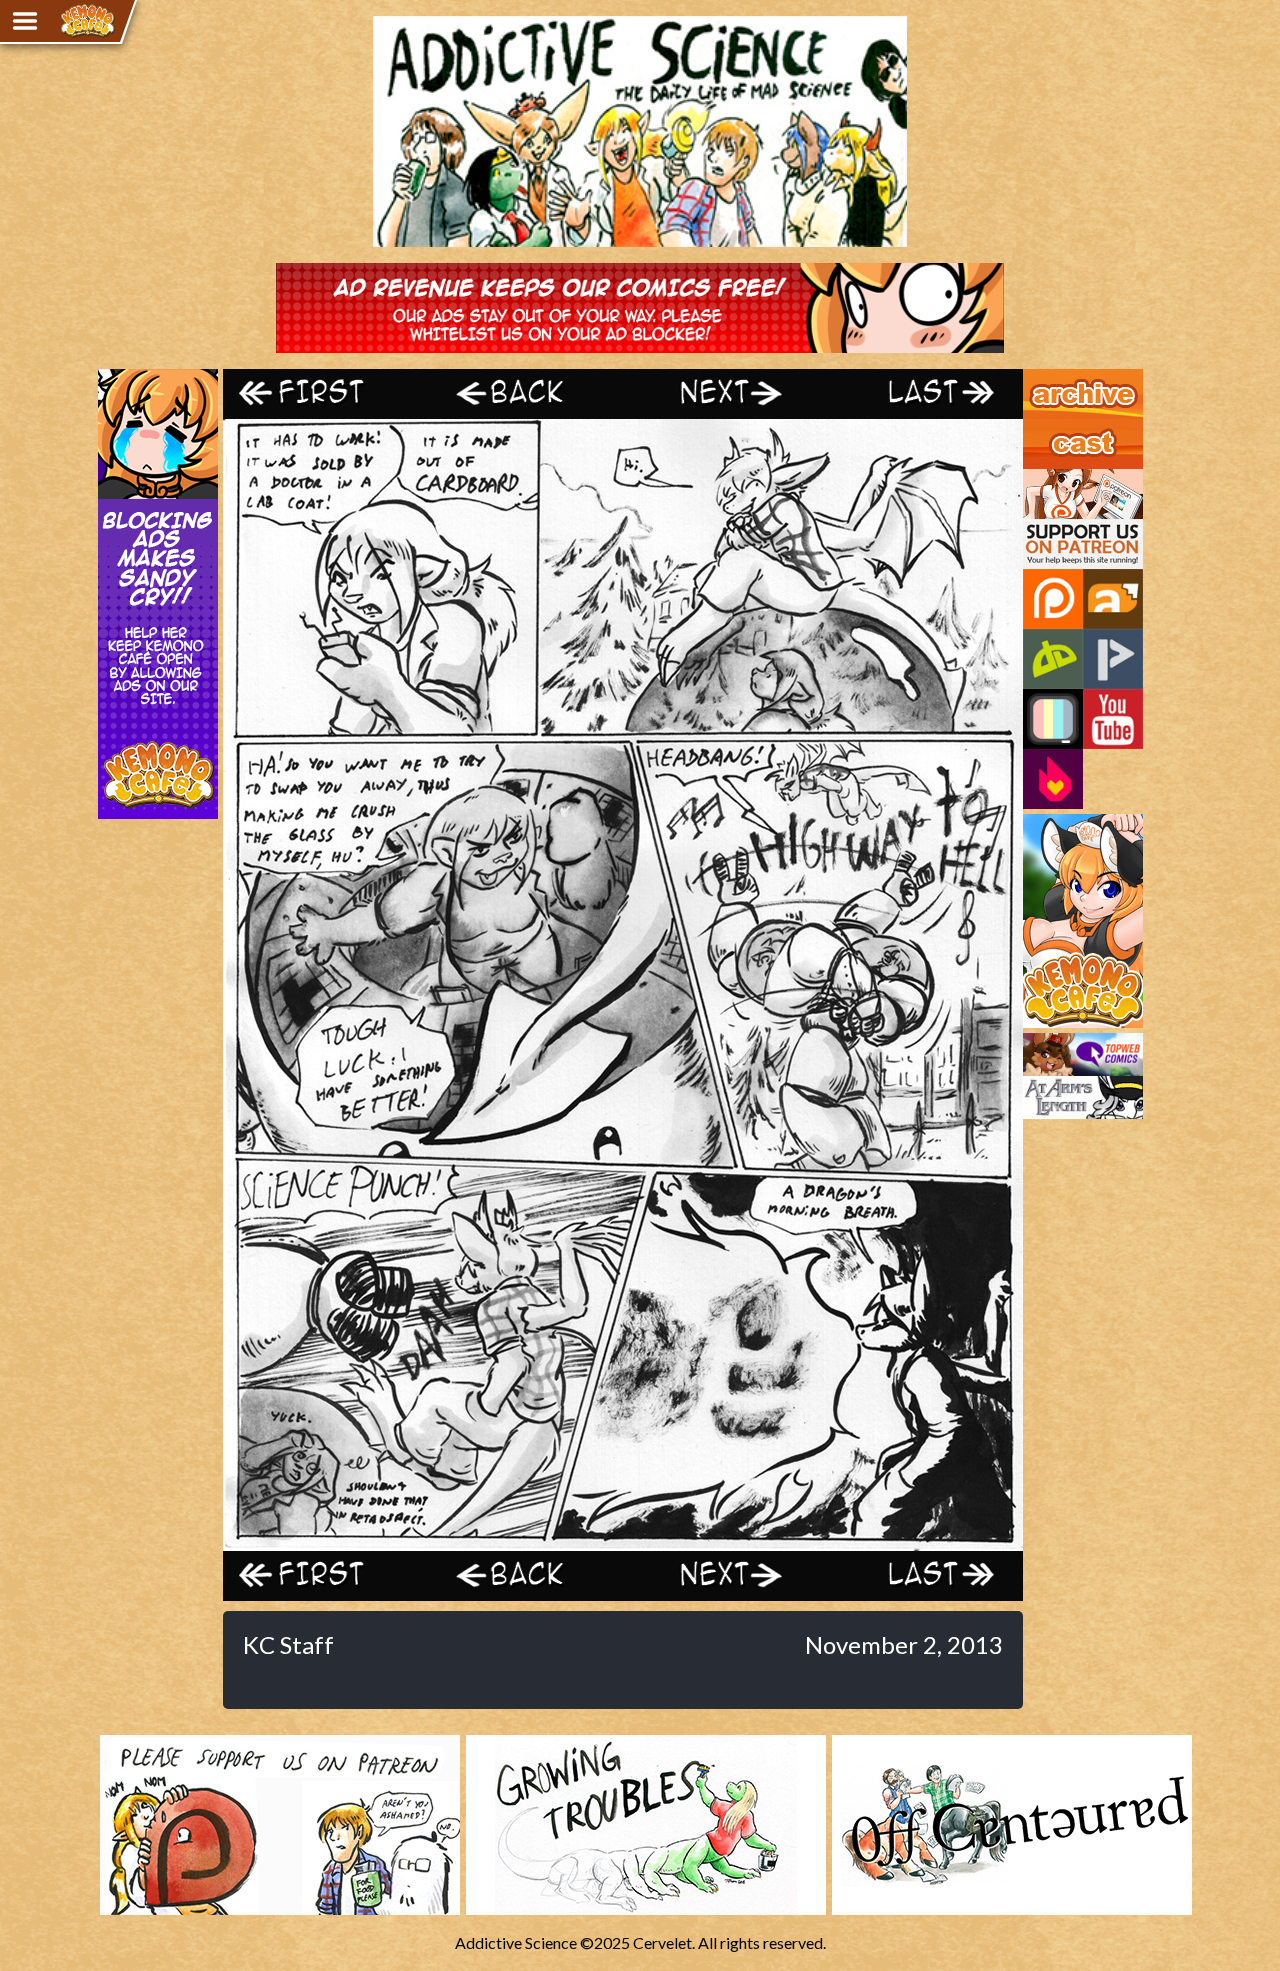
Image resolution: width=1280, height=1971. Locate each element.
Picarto (1113, 659)
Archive (1049, 378)
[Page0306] (623, 1541)
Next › (722, 393)
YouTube (1113, 719)
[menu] (25, 21)
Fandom (1053, 779)
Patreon (1053, 599)
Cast (1039, 428)
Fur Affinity (1113, 599)
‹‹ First (323, 393)
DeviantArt (1053, 659)
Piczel (1053, 719)
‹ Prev (523, 393)
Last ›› (923, 393)
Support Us (1061, 478)
